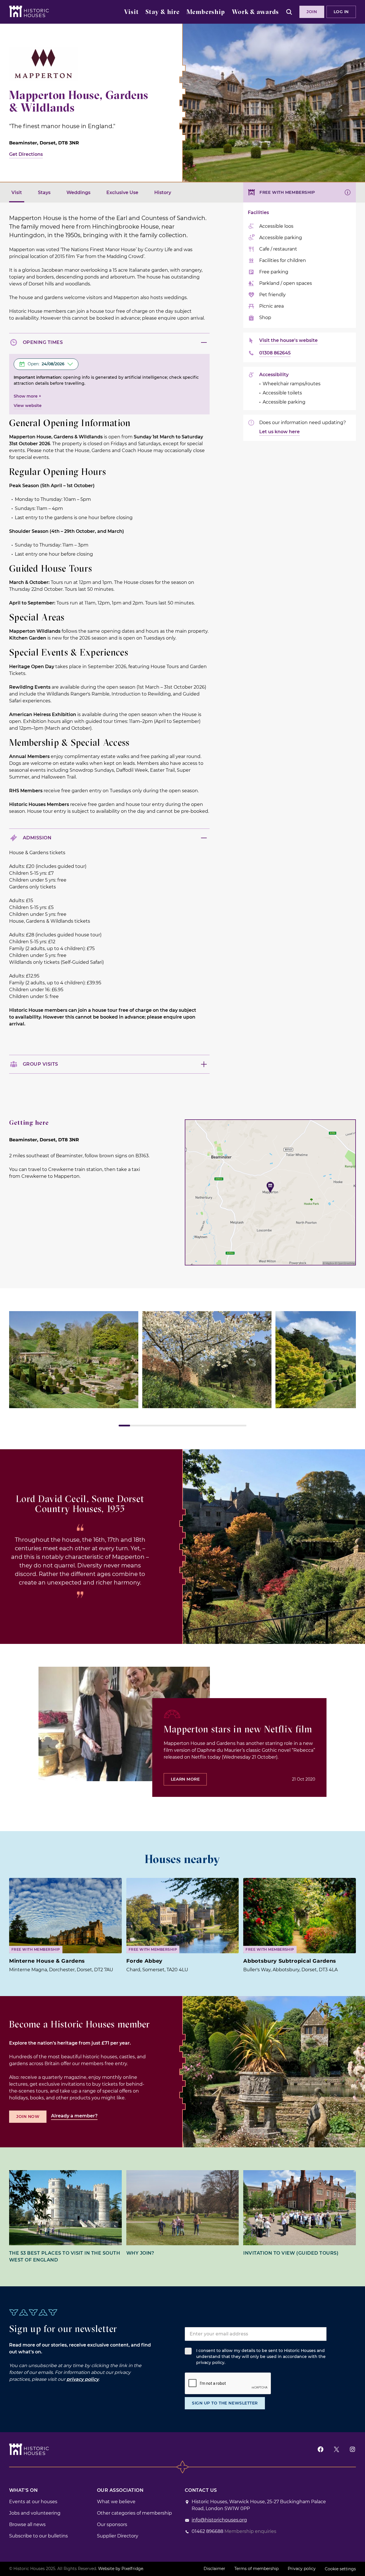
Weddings (78, 193)
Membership (206, 12)
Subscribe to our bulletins (38, 2536)
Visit (131, 12)
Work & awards (255, 12)
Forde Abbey (144, 1961)
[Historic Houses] (29, 11)
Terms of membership (256, 2569)
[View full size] (74, 1360)
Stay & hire (163, 12)
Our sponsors (112, 2524)
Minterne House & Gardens (47, 1961)
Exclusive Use (122, 193)
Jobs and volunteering (35, 2513)
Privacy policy (302, 2569)
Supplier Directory (118, 2536)
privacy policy (83, 2379)
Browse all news (27, 2524)
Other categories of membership (134, 2513)
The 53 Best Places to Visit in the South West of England (65, 2256)
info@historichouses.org (219, 2520)
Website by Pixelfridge (121, 2569)
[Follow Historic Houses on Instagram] (352, 2449)
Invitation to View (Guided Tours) (291, 2253)
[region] (182, 1369)
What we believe (116, 2502)
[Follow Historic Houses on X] (336, 2449)
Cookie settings (340, 2569)
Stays (44, 193)
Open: (46, 364)
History (163, 193)
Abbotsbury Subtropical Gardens (290, 1961)
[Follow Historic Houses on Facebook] (321, 2449)
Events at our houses (33, 2502)
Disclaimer (214, 2569)
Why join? (140, 2253)
